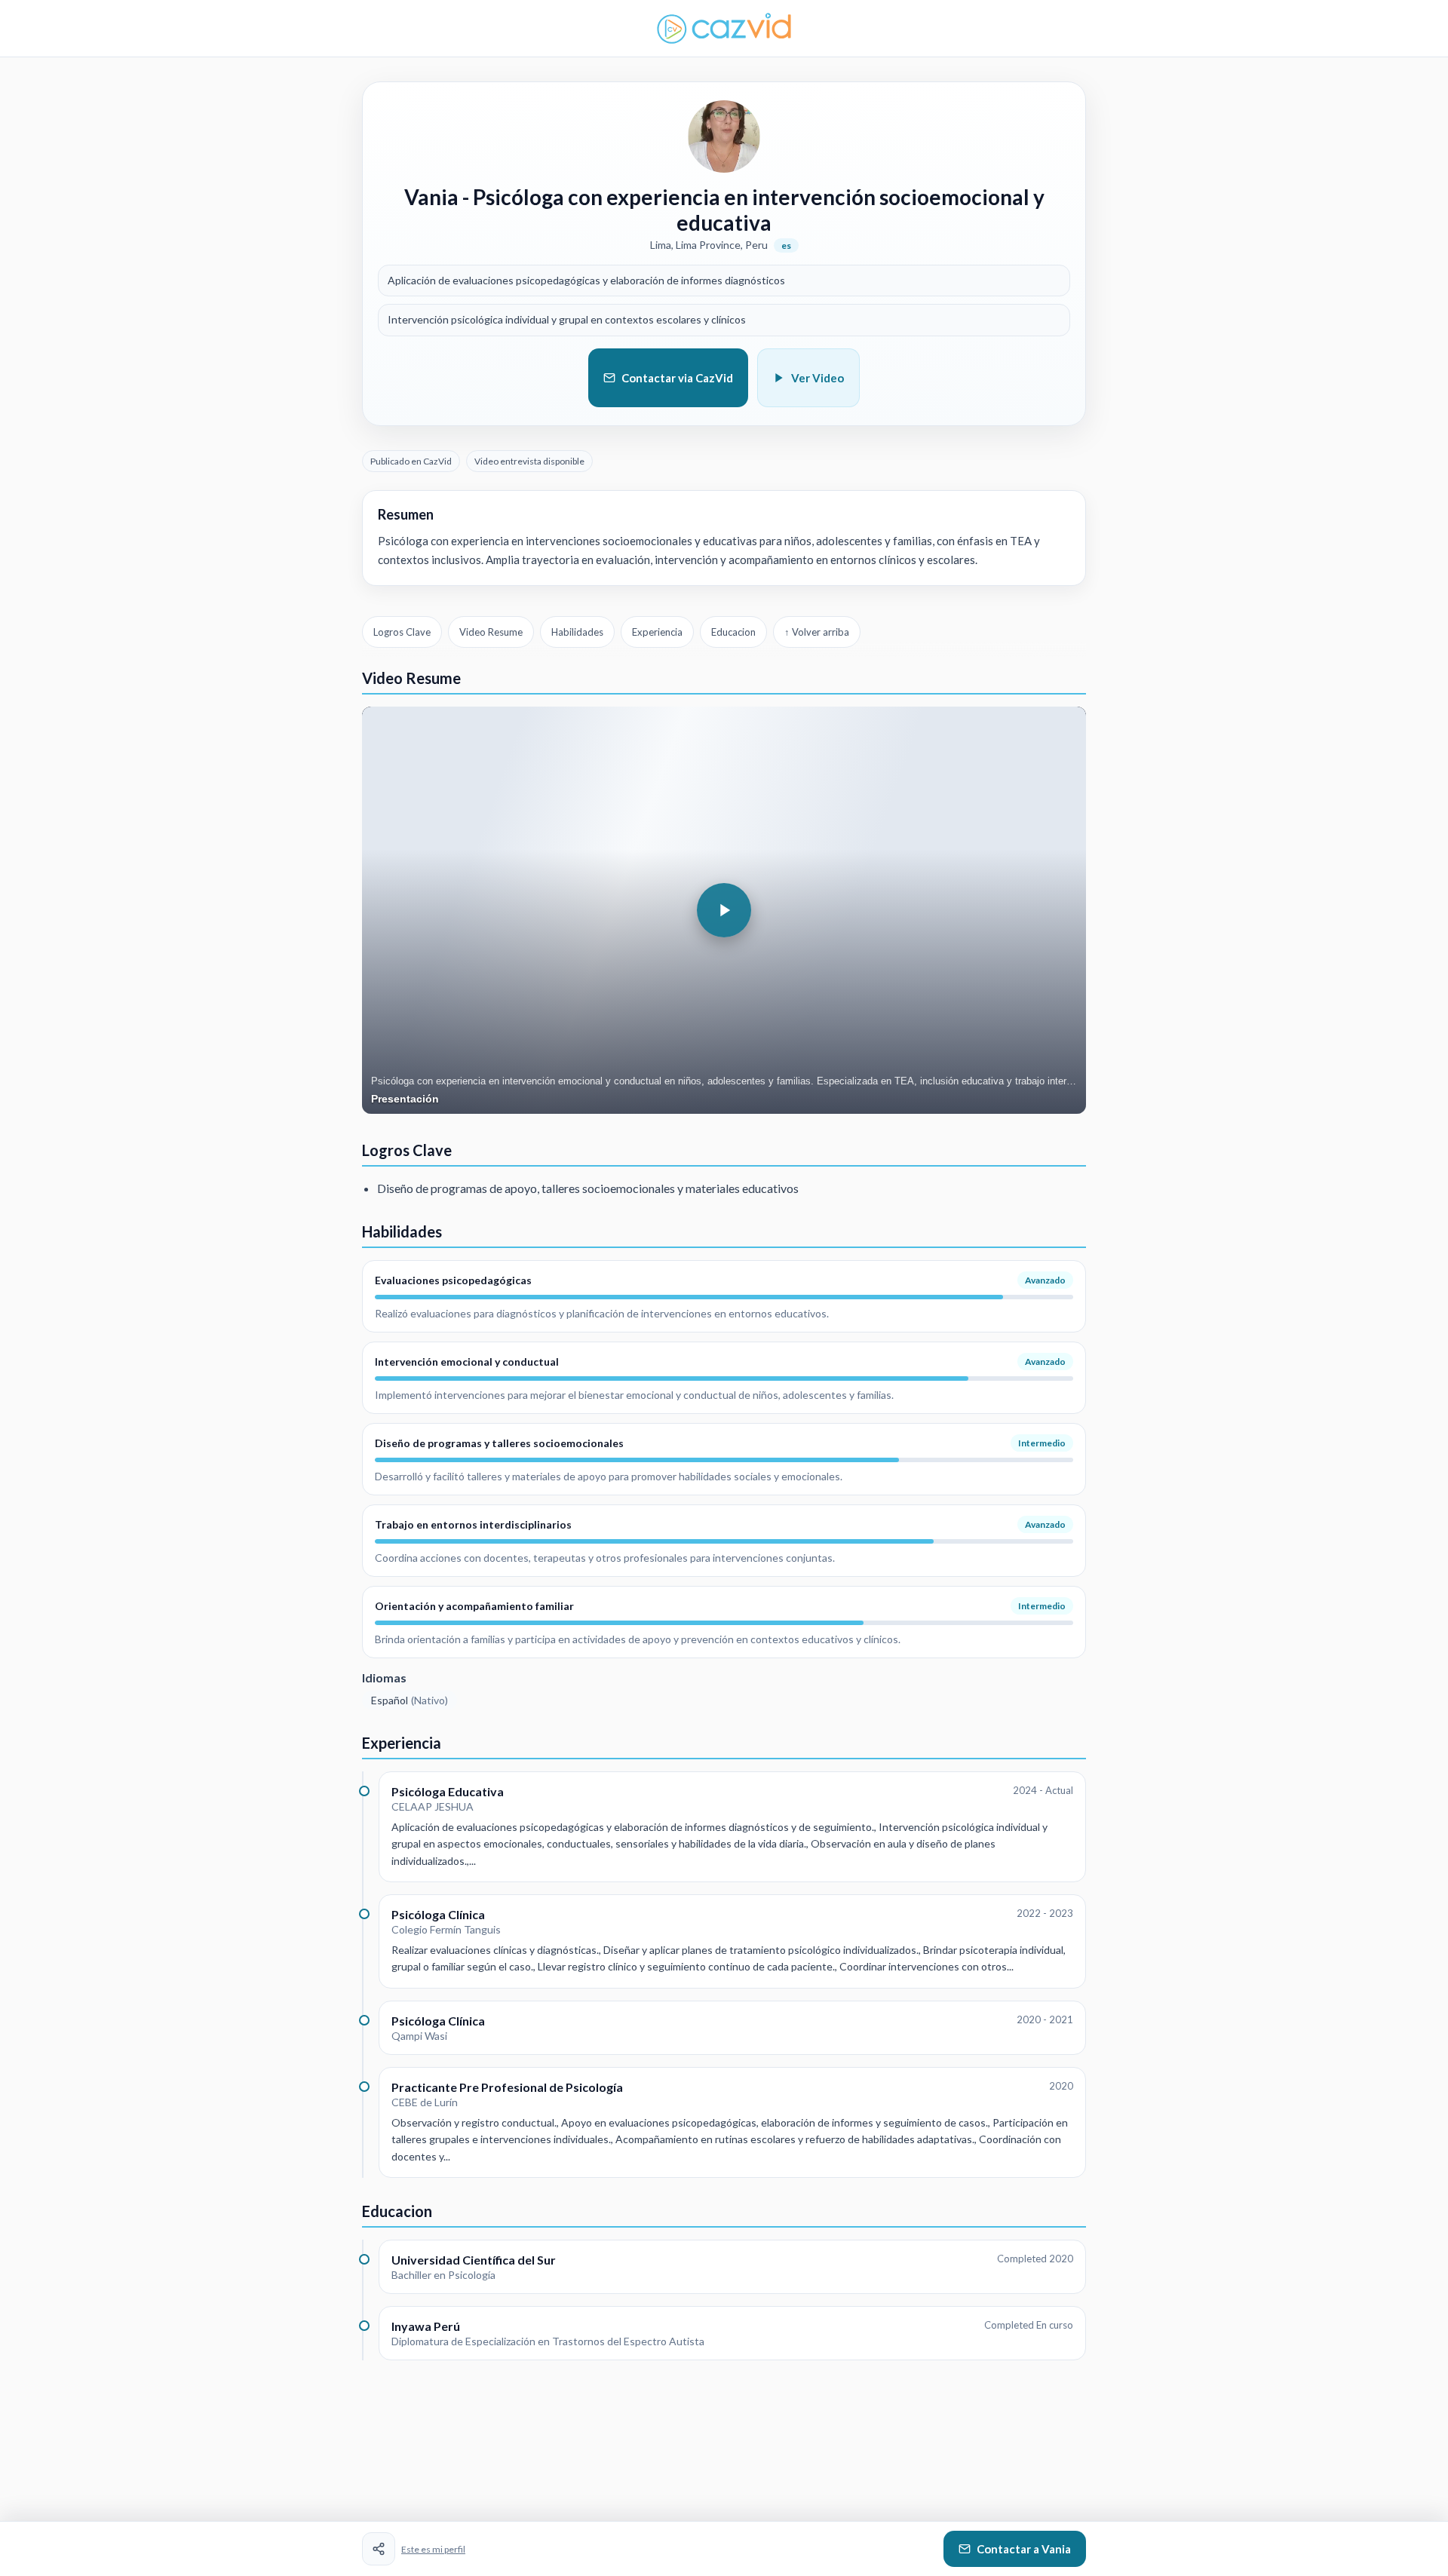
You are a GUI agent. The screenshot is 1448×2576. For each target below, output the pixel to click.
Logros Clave (402, 632)
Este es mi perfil (433, 2549)
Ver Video (818, 378)
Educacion (733, 632)
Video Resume (491, 632)
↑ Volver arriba (817, 632)
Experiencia (657, 632)
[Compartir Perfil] (379, 2549)
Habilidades (577, 632)
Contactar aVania (1024, 2549)
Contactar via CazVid (677, 378)
